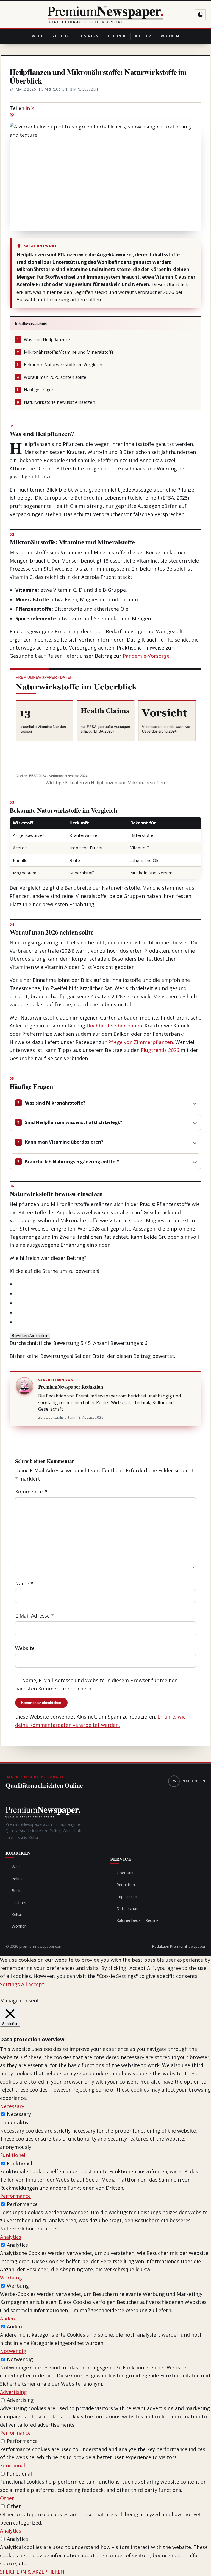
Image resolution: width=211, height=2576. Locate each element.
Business (88, 36)
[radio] (109, 1284)
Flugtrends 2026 (160, 1050)
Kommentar (31, 1492)
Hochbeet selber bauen (114, 1026)
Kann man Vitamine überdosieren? (64, 1142)
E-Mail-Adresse (34, 1616)
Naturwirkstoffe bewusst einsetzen (56, 402)
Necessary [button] (12, 2106)
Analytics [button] (11, 2237)
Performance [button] (15, 2196)
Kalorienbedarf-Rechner (138, 1920)
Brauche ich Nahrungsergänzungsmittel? (72, 1162)
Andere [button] (8, 2319)
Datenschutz (128, 1908)
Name (24, 1583)
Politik (61, 36)
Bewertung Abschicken (30, 1336)
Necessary (19, 2114)
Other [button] (7, 2498)
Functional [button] (13, 2465)
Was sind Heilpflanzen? (44, 340)
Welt (38, 36)
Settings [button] (10, 1984)
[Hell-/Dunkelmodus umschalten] (200, 15)
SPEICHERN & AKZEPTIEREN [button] (32, 2572)
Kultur (143, 36)
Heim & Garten (53, 89)
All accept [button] (33, 1984)
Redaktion (126, 1884)
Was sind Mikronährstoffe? (55, 1103)
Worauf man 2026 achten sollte (52, 377)
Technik (116, 36)
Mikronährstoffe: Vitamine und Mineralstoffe (65, 352)
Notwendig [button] (13, 2351)
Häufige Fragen (36, 390)
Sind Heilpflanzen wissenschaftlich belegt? (74, 1122)
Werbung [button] (11, 2278)
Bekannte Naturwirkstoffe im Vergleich (59, 365)
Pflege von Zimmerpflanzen (140, 1042)
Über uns (125, 1873)
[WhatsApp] (106, 115)
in (28, 108)
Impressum (127, 1896)
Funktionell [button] (13, 2155)
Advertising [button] (13, 2392)
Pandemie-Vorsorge (146, 656)
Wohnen (170, 36)
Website (25, 1648)
